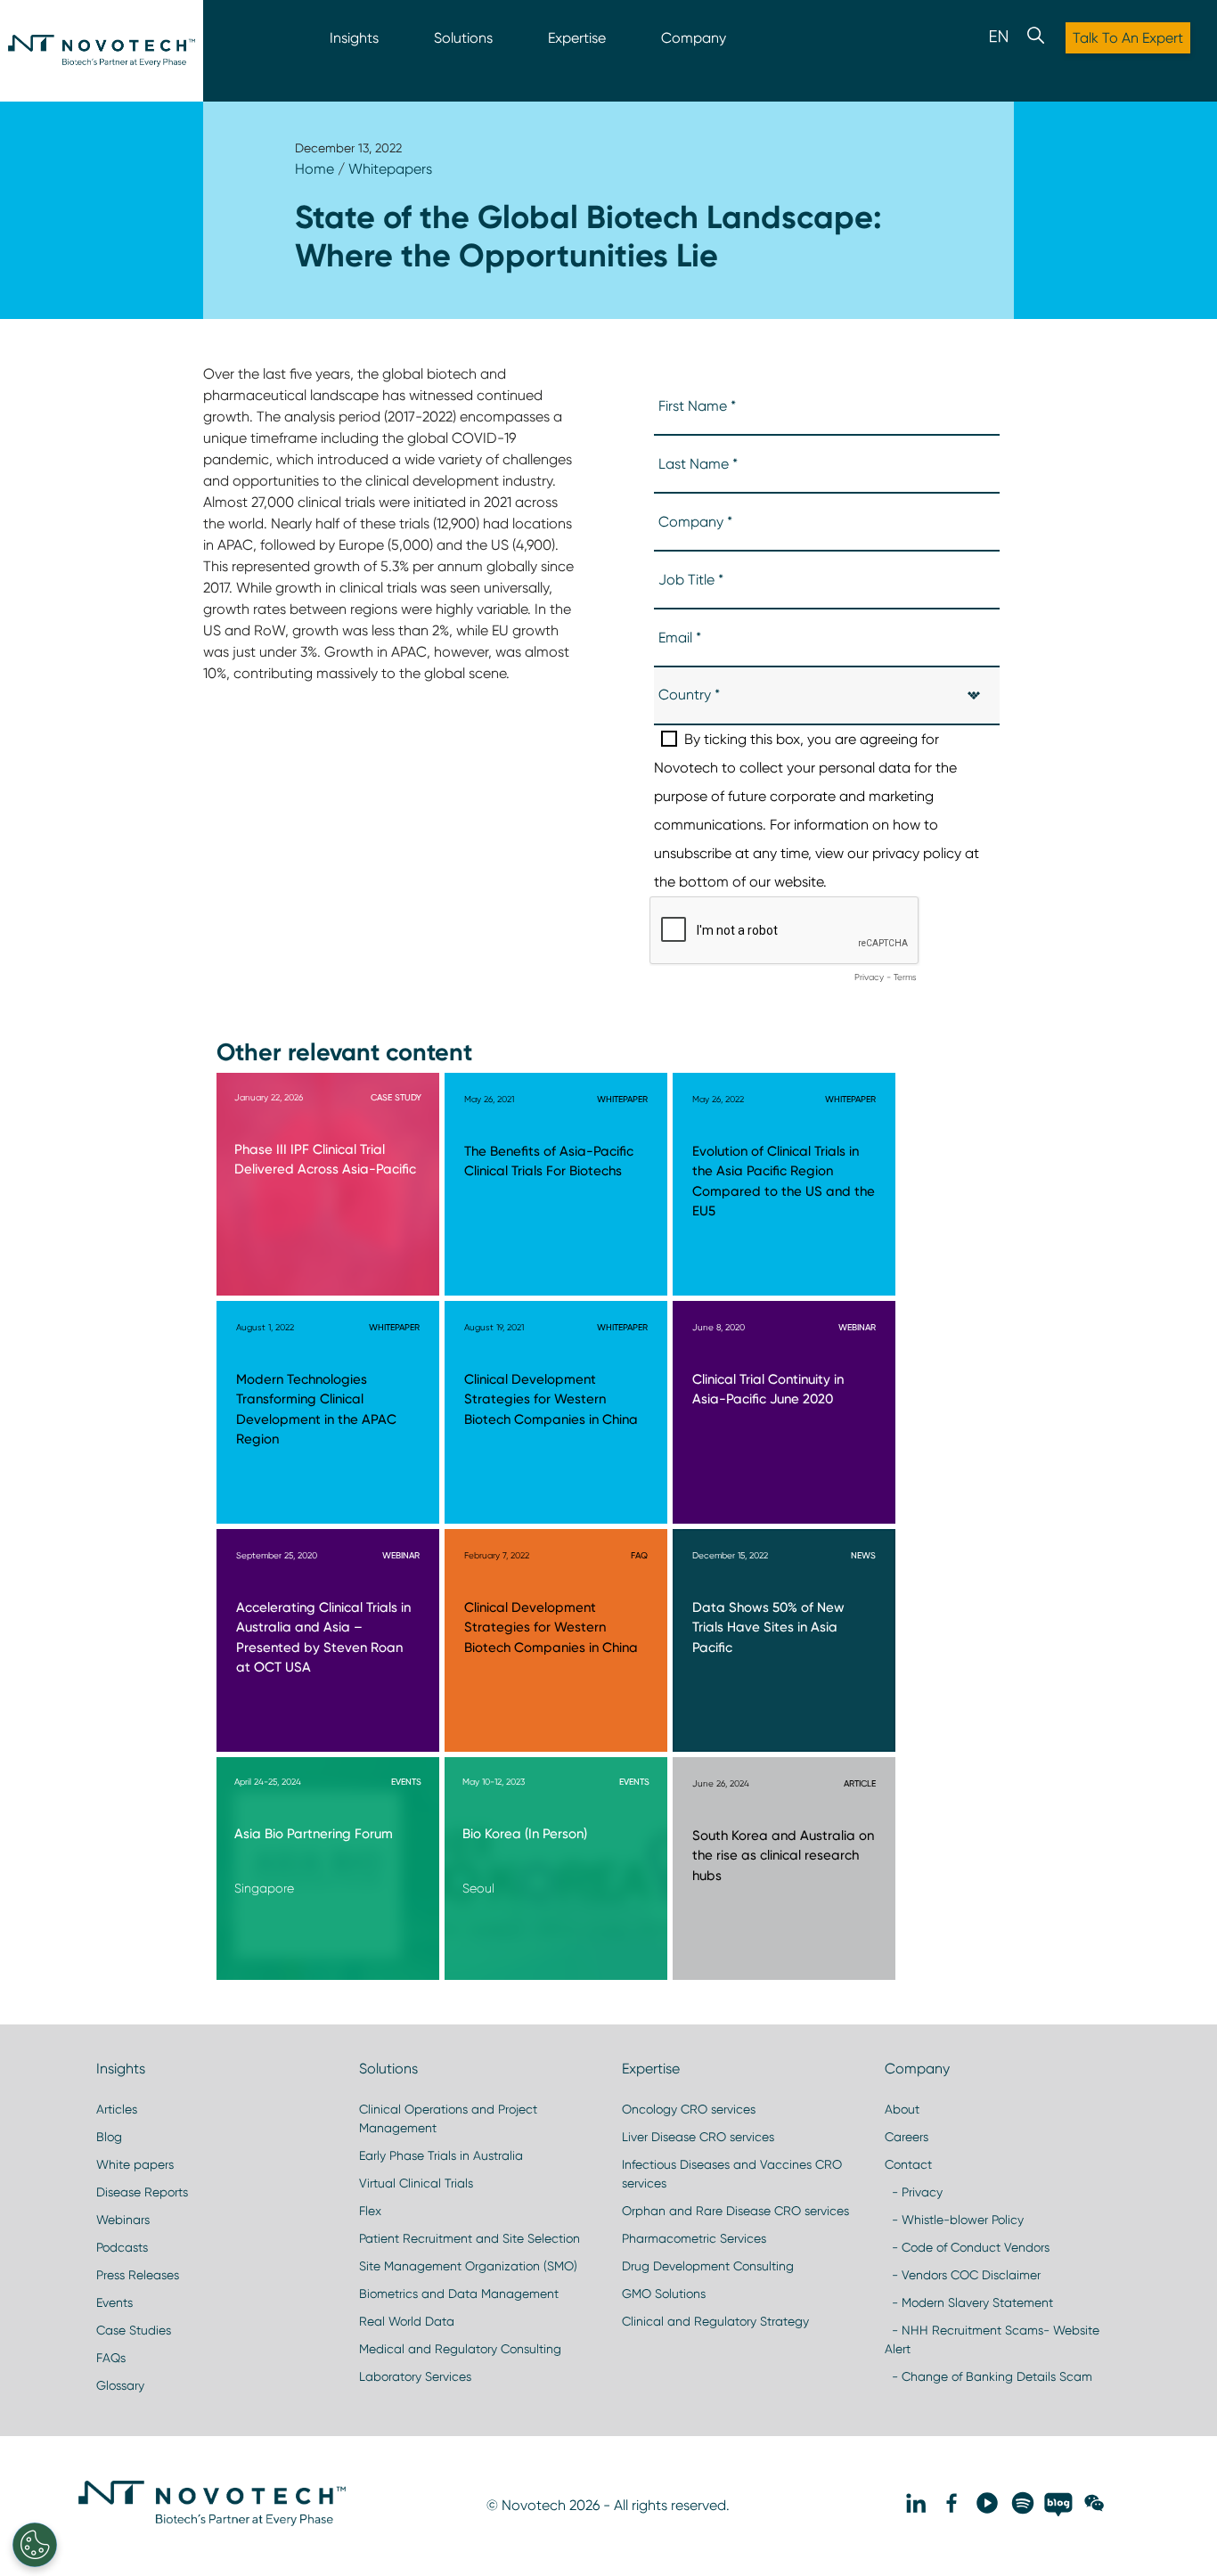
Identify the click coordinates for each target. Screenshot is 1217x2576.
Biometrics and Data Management (459, 2294)
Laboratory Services (415, 2376)
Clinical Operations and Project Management (448, 2118)
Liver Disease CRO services (698, 2137)
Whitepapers (390, 169)
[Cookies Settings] (35, 2545)
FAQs (111, 2358)
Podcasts (122, 2247)
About (902, 2109)
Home (314, 169)
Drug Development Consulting (708, 2266)
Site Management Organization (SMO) (468, 2266)
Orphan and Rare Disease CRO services (735, 2211)
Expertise (577, 38)
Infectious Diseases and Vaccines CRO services (732, 2174)
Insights (354, 38)
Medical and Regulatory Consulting (460, 2349)
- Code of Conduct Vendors (967, 2247)
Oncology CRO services (689, 2109)
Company (694, 38)
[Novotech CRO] (212, 2522)
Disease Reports (142, 2192)
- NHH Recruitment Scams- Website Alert (992, 2339)
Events (114, 2302)
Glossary (120, 2385)
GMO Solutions (664, 2294)
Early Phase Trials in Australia (441, 2155)
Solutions (463, 38)
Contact (908, 2164)
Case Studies (134, 2330)
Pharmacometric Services (694, 2238)
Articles (117, 2109)
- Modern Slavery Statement (969, 2302)
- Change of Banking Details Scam (988, 2376)
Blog (109, 2137)
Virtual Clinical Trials (416, 2183)
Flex (370, 2211)
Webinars (123, 2220)
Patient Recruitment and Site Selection (470, 2238)
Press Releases (138, 2275)
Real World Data (407, 2321)
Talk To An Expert (1128, 38)
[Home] (102, 51)
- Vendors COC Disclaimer (963, 2275)
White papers (135, 2164)
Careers (907, 2137)
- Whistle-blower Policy (954, 2220)
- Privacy (914, 2192)
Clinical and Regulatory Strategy (715, 2321)
